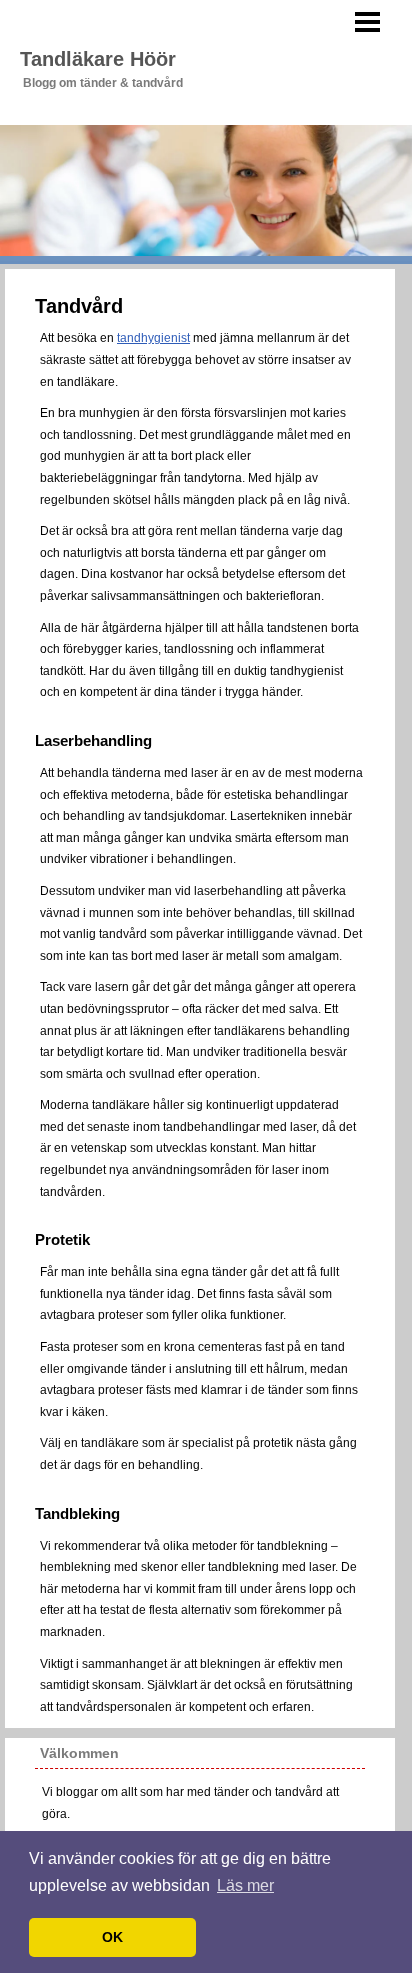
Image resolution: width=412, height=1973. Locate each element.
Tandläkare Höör (98, 59)
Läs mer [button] (245, 1885)
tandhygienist (153, 338)
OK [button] (112, 1937)
